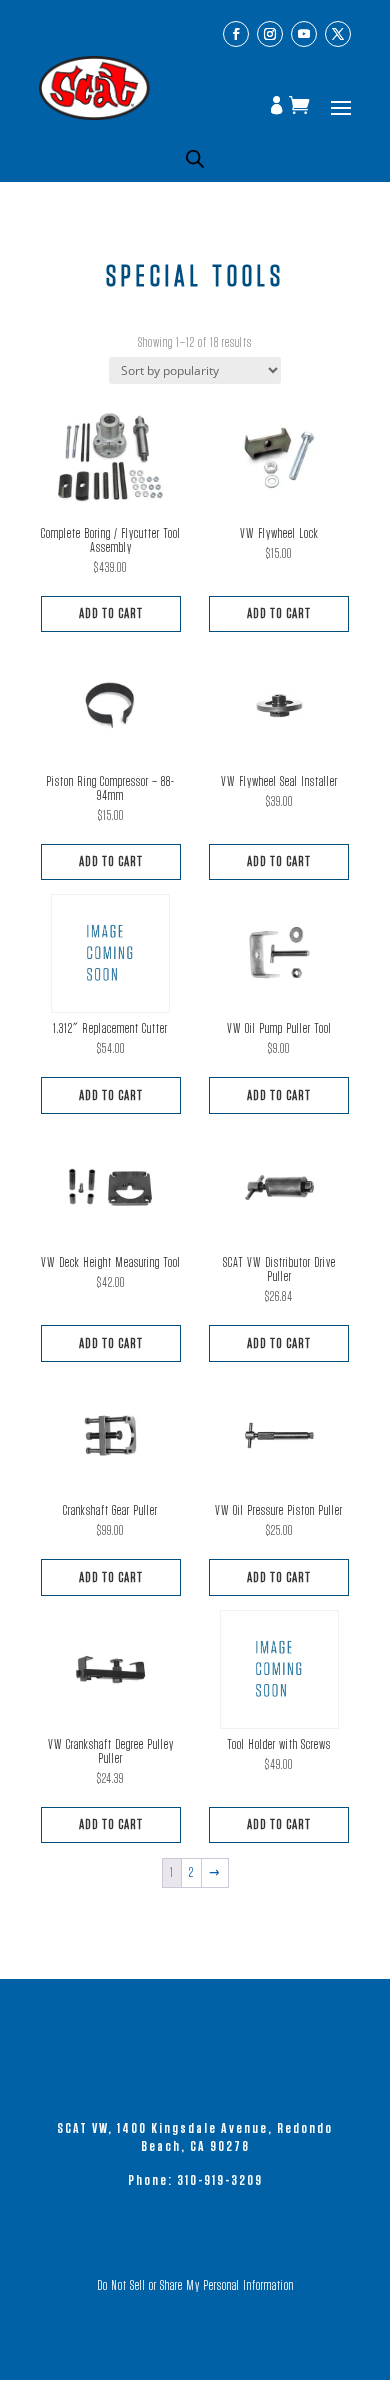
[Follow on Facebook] (236, 34)
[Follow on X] (338, 34)
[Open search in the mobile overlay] (195, 159)
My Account (279, 107)
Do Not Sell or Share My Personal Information (195, 2286)
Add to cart (111, 613)
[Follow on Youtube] (304, 34)
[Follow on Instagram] (270, 34)
